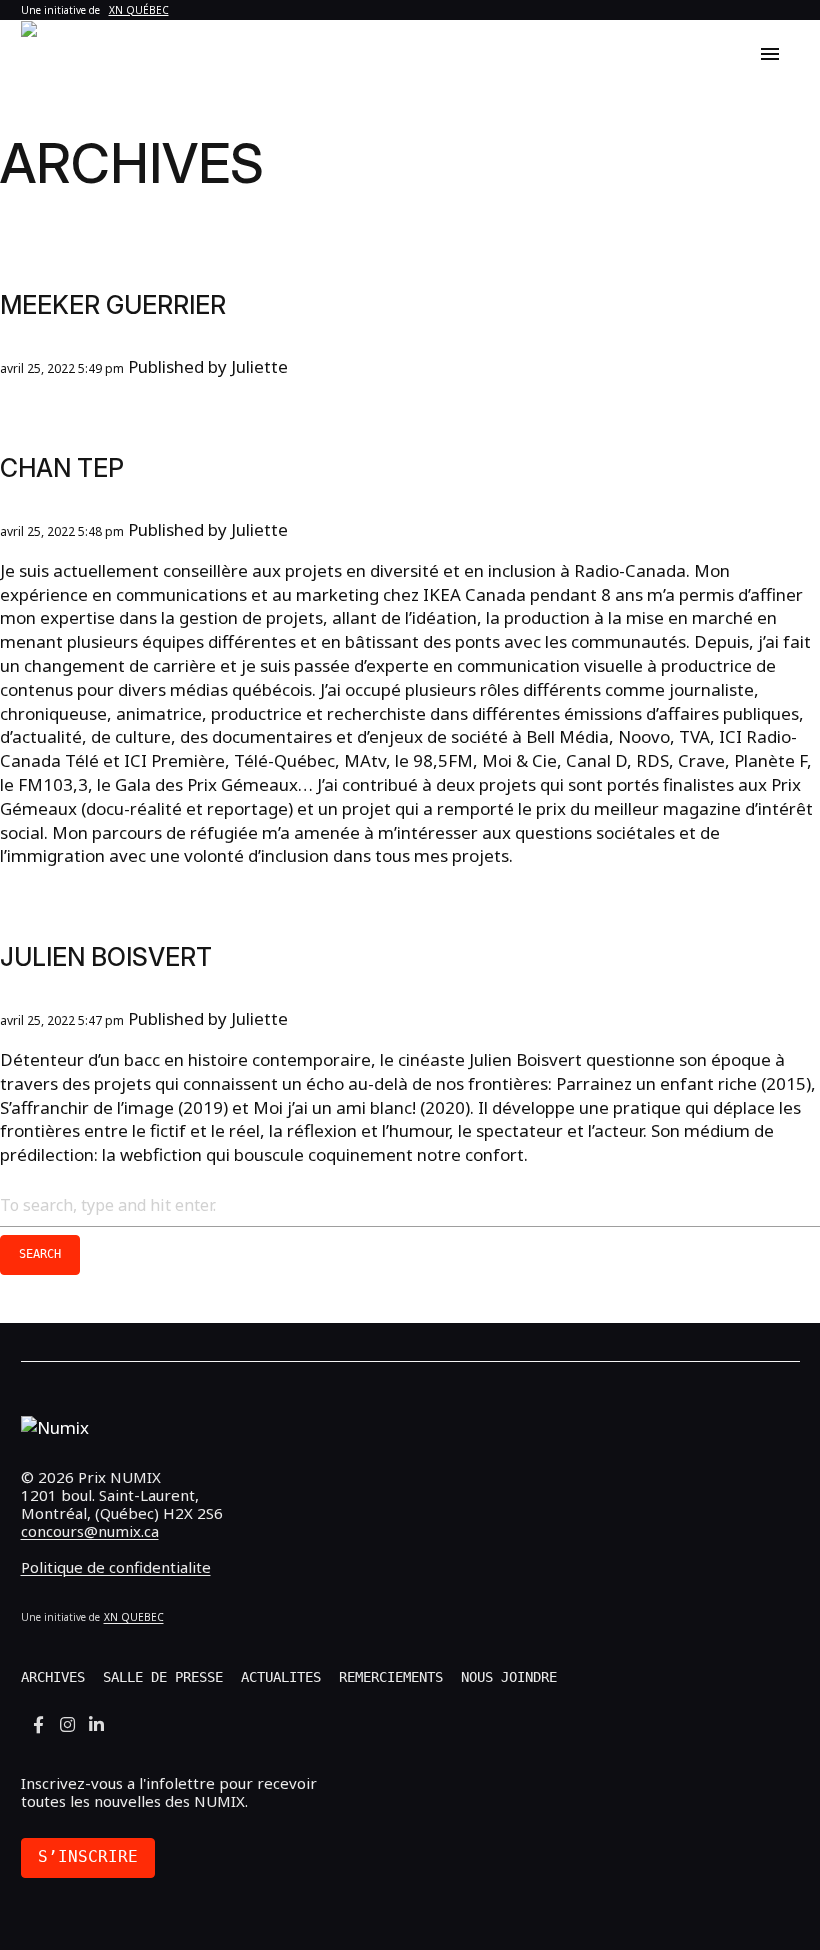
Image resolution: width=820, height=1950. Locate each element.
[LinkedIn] (96, 1725)
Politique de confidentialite (116, 1567)
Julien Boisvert (106, 957)
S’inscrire (88, 1856)
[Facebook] (38, 1725)
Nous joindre (509, 1677)
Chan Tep (62, 468)
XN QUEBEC (134, 1617)
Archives (53, 1677)
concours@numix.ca (90, 1531)
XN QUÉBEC (139, 10)
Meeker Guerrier (113, 305)
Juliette (259, 366)
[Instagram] (67, 1725)
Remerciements (391, 1677)
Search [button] (40, 1254)
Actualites (281, 1677)
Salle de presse (163, 1677)
